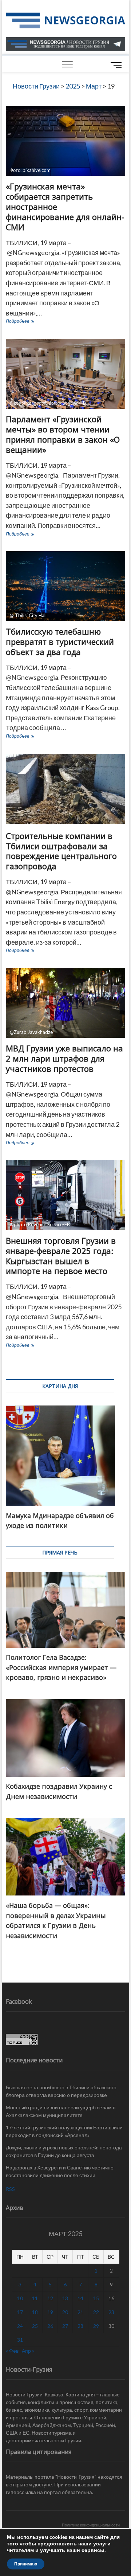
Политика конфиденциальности (91, 2525)
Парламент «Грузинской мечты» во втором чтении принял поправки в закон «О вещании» (63, 434)
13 (65, 2298)
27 (65, 2326)
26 (50, 2326)
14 (80, 2298)
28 (80, 2326)
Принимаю (26, 2564)
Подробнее (35, 322)
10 (20, 2298)
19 (50, 2312)
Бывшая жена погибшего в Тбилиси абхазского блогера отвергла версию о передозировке (61, 2091)
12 (50, 2298)
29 (96, 2326)
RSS (10, 2189)
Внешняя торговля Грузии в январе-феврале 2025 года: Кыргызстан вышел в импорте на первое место (61, 1256)
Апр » (28, 2351)
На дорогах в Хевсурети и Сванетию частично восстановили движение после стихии (60, 2171)
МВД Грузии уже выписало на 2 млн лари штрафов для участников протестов (64, 1058)
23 (111, 2312)
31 (20, 2340)
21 (80, 2312)
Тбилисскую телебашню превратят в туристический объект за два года (60, 642)
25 (35, 2326)
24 (20, 2326)
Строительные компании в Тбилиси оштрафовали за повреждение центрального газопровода (61, 851)
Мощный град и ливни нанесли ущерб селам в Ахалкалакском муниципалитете (61, 2111)
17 (20, 2312)
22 (96, 2312)
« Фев (12, 2351)
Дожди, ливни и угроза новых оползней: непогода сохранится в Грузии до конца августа (64, 2151)
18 (35, 2312)
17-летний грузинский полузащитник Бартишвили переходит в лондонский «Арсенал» (64, 2131)
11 (35, 2298)
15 (96, 2298)
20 (65, 2312)
